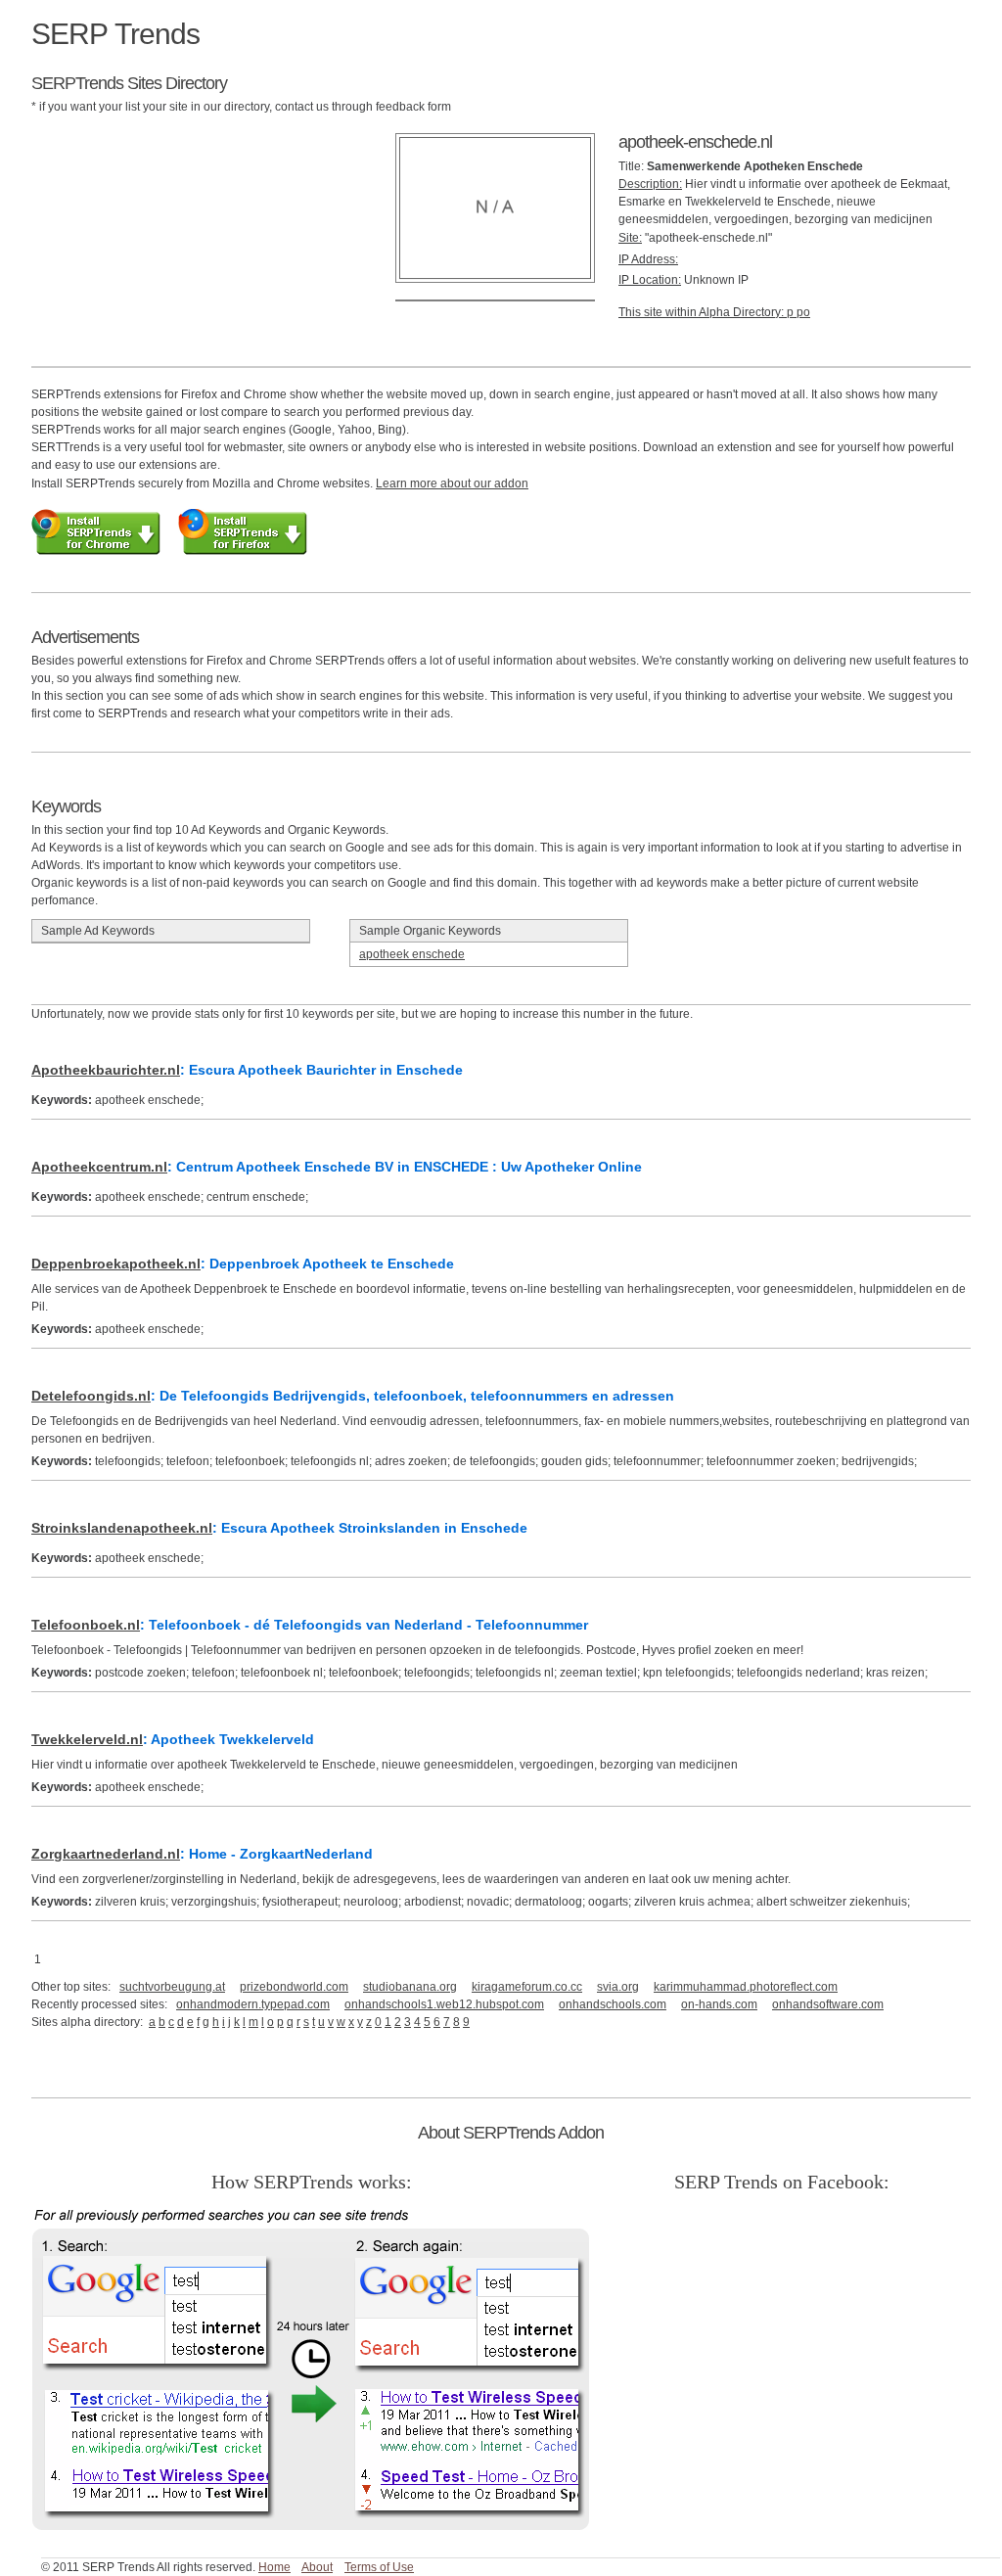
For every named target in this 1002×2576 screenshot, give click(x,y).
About (317, 2567)
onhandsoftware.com (828, 2004)
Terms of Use (379, 2567)
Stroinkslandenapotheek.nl (122, 1528)
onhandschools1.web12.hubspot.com (444, 2004)
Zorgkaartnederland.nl (106, 1854)
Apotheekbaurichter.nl (106, 1070)
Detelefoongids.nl (91, 1396)
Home (274, 2567)
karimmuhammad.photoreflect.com (746, 1987)
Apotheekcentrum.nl (99, 1167)
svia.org (618, 1987)
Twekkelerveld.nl (87, 1739)
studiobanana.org (410, 1987)
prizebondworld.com (294, 1987)
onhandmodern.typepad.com (253, 2004)
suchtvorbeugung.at (172, 1987)
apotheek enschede (412, 954)
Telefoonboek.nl (86, 1625)
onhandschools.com (613, 2004)
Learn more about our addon (452, 483)
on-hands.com (719, 2004)
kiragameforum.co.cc (527, 1987)
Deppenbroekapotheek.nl (116, 1264)
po (803, 312)
